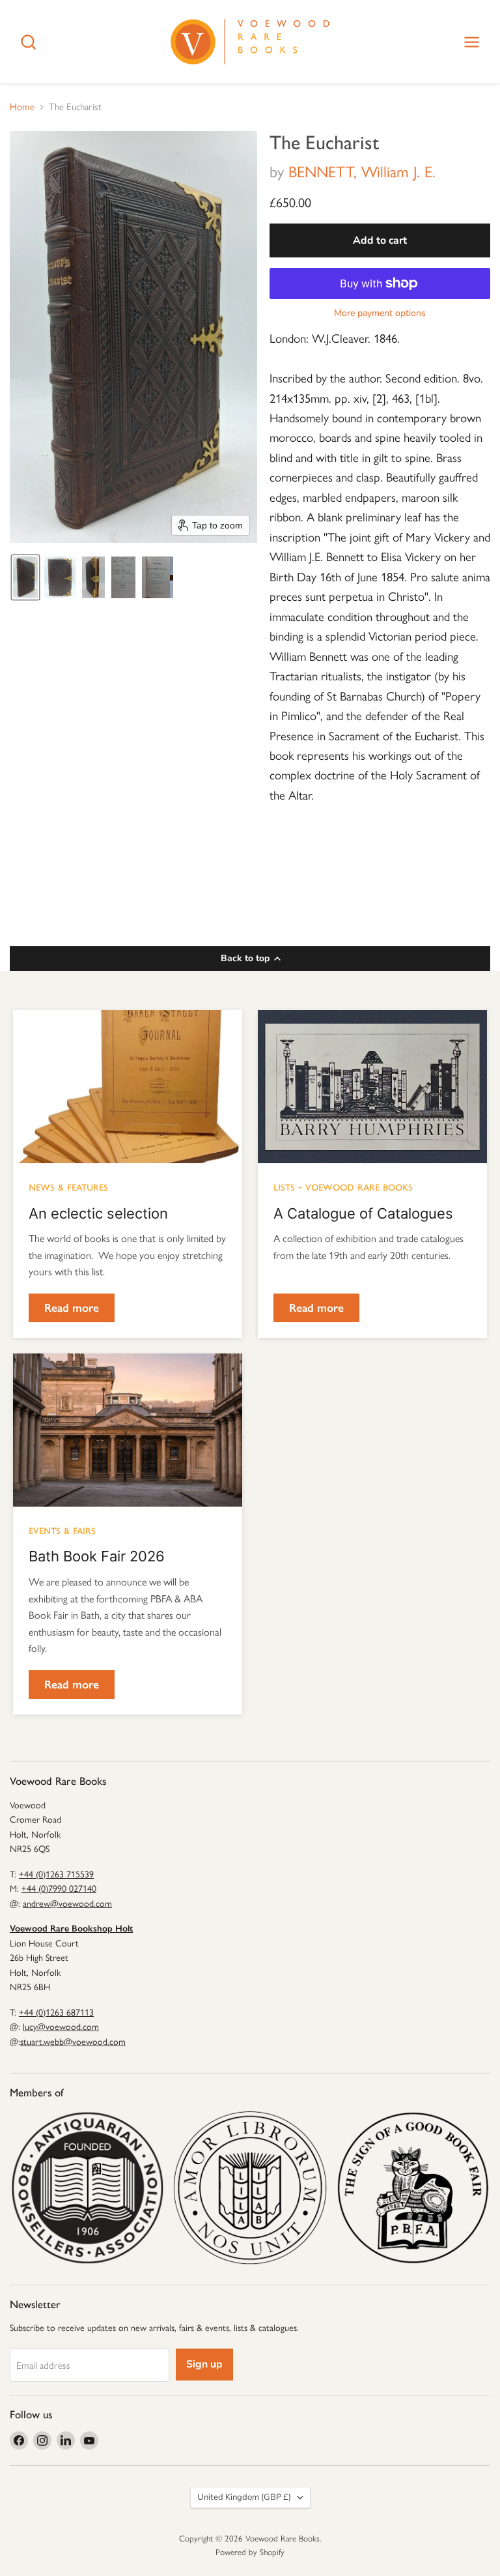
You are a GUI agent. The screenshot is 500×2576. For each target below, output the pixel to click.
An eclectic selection (98, 1213)
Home (22, 107)
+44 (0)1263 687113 (56, 2013)
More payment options (380, 313)
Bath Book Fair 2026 (97, 1556)
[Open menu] (472, 42)
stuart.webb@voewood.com (73, 2042)
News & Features (68, 1186)
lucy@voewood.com (61, 2027)
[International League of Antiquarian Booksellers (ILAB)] (250, 2188)
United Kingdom (244, 2497)
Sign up (204, 2364)
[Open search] (28, 42)
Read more (72, 1308)
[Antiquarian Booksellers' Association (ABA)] (87, 2188)
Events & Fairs (62, 1529)
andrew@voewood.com (67, 1904)
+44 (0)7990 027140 (59, 1889)
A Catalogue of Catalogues (363, 1213)
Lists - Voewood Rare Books (343, 1186)
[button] (25, 577)
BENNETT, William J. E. (362, 172)
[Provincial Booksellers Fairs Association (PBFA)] (413, 2188)
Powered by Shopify (250, 2552)
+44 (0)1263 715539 (56, 1874)
